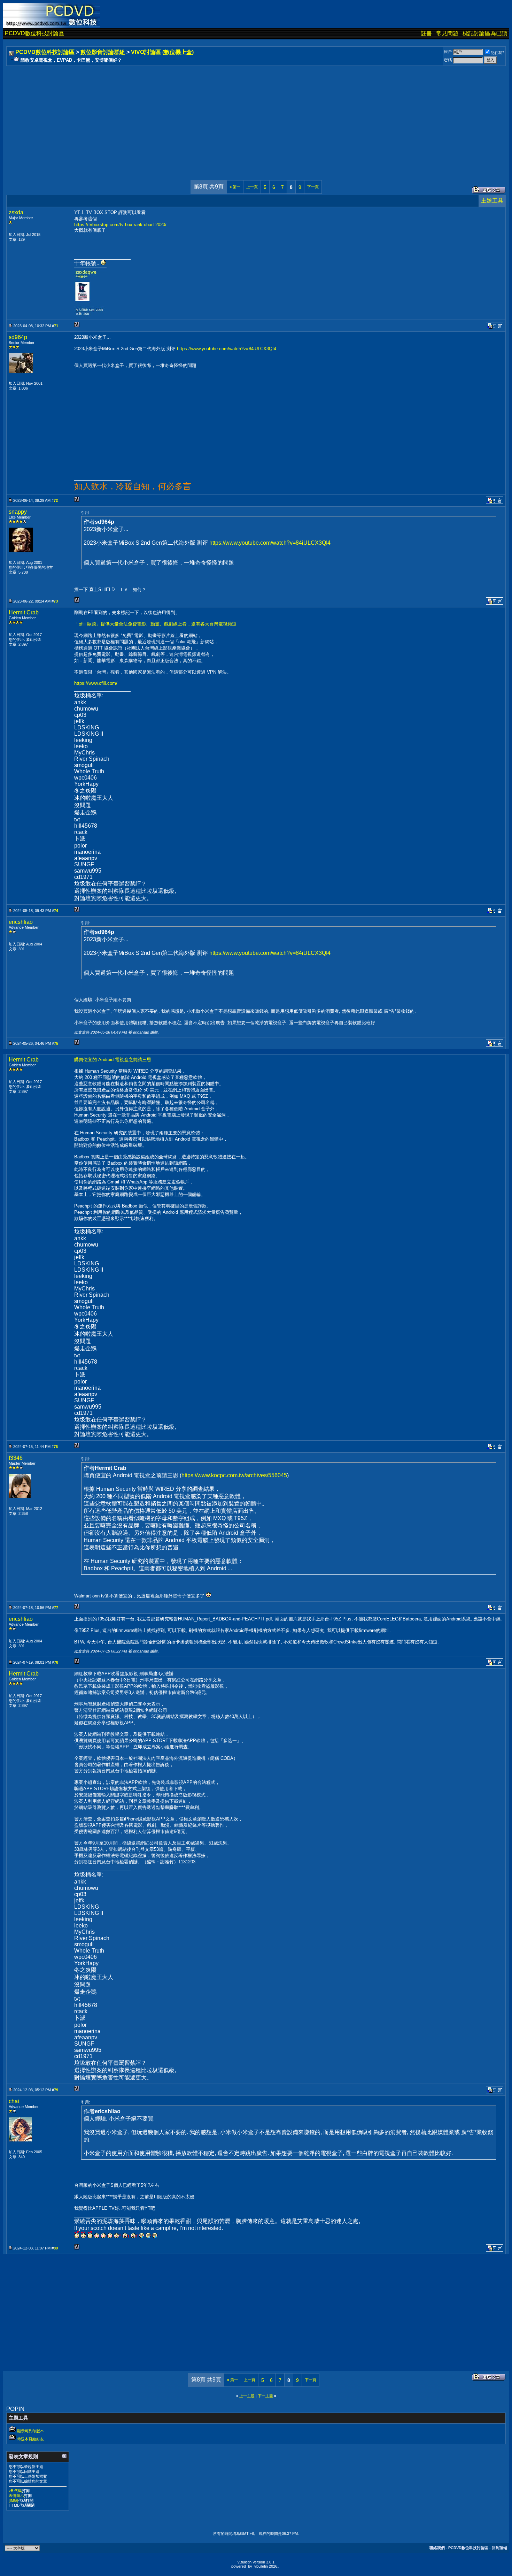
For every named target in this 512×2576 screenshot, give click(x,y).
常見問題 (447, 33)
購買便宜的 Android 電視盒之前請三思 (113, 1060)
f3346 (16, 1458)
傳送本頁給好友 (30, 2439)
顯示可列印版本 (30, 2431)
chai (14, 2101)
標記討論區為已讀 (485, 33)
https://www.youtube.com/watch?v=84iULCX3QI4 (227, 349)
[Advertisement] (217, 116)
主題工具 (492, 201)
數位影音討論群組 (103, 52)
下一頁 (313, 187)
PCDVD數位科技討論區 (34, 33)
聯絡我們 (437, 2548)
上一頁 (252, 187)
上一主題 (247, 2396)
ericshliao (21, 922)
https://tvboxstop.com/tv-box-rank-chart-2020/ (120, 225)
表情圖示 (16, 2495)
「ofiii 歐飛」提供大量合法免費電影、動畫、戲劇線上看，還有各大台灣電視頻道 (155, 624)
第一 (235, 187)
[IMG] (13, 2500)
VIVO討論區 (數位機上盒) (162, 52)
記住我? (498, 53)
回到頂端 (499, 2548)
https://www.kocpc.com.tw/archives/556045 (234, 1475)
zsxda (16, 212)
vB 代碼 (15, 2491)
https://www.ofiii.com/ (96, 683)
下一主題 (265, 2396)
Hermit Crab (24, 612)
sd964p (18, 337)
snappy (18, 512)
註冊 (426, 33)
